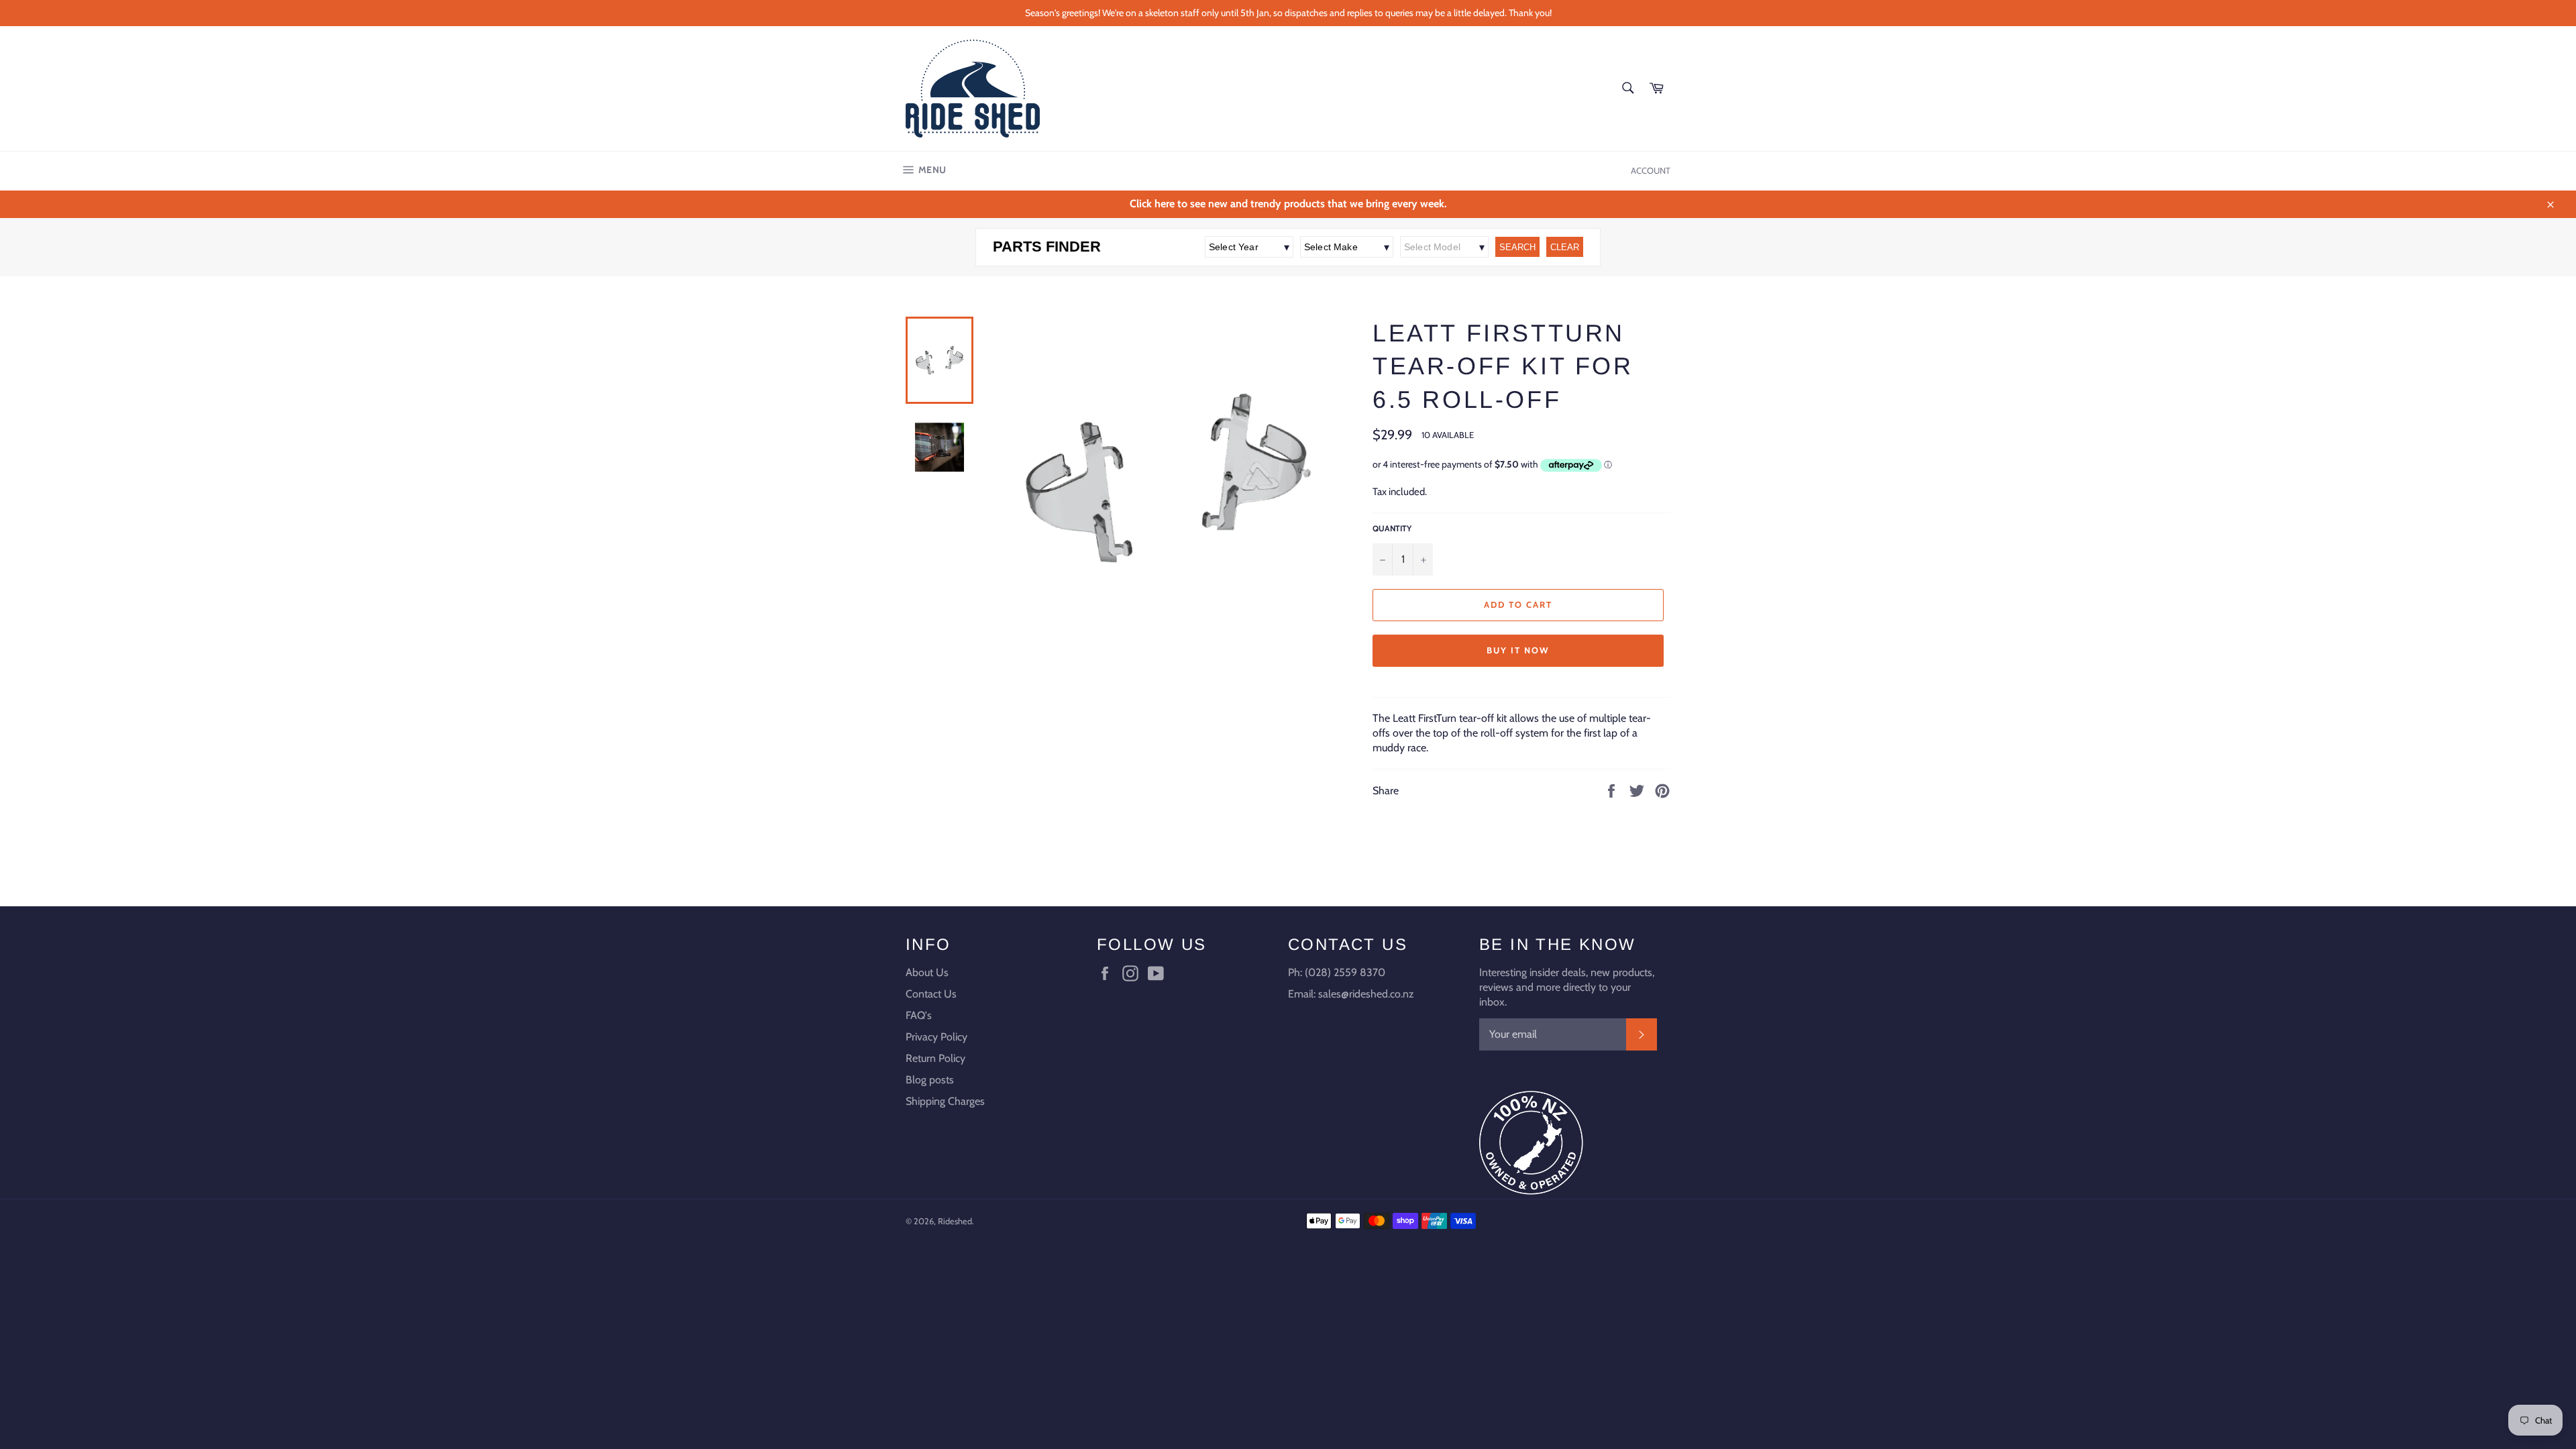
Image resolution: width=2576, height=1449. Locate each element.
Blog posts (930, 1080)
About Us (927, 972)
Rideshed (955, 1221)
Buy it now (1518, 650)
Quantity (1392, 528)
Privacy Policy (936, 1037)
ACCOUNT (1651, 170)
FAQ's (919, 1015)
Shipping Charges (945, 1101)
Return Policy (935, 1058)
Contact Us (931, 994)
